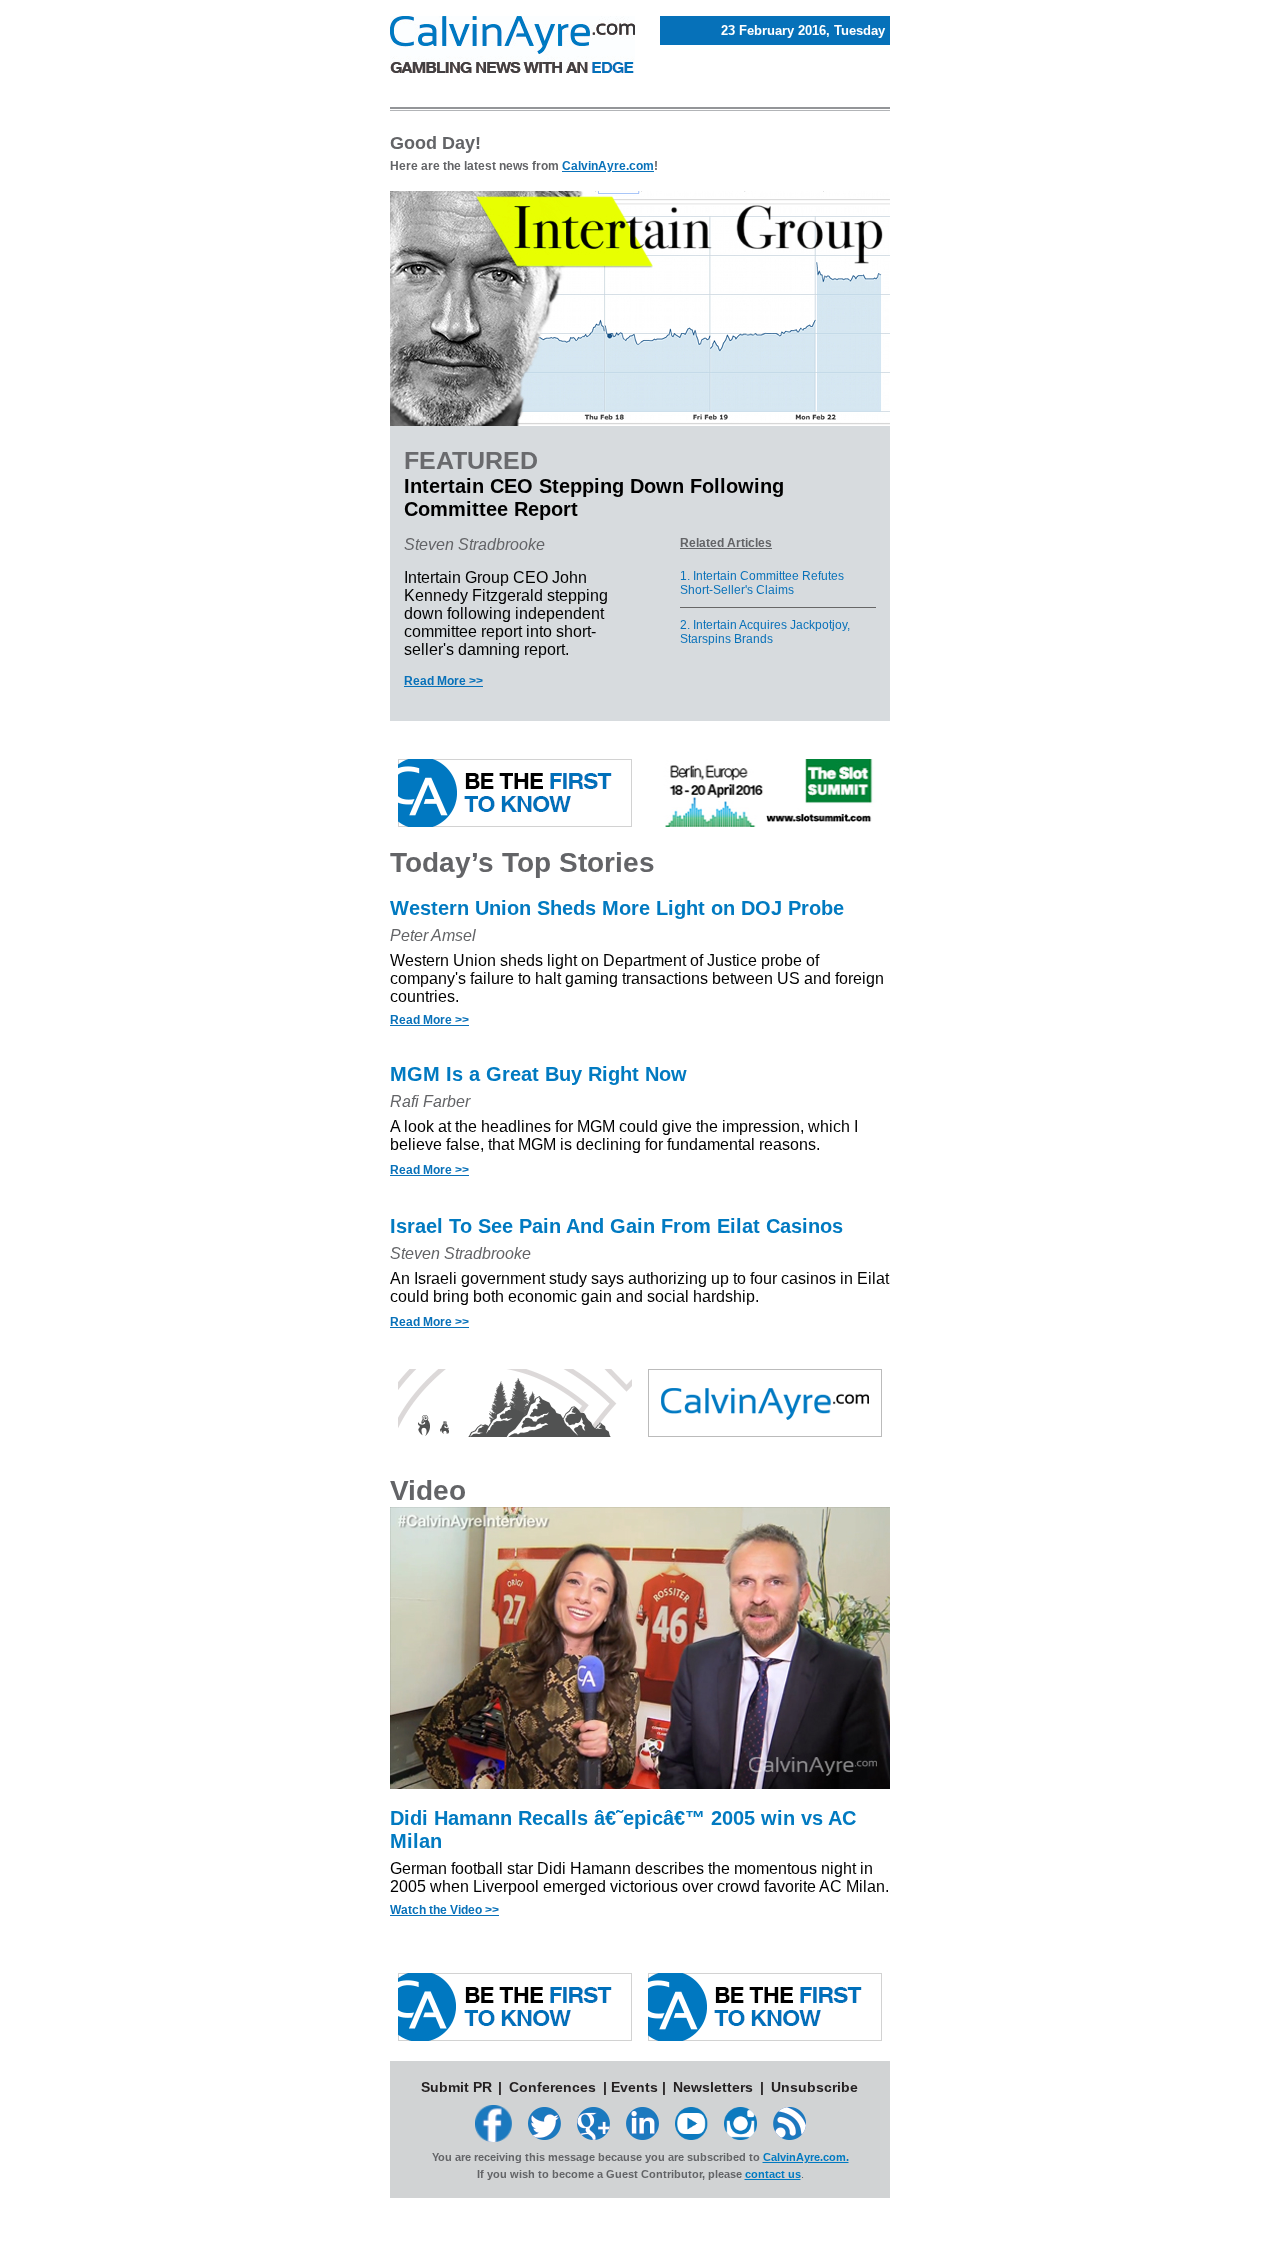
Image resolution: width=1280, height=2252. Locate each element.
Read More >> (443, 681)
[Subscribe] (789, 2134)
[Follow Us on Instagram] (740, 2134)
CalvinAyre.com (608, 166)
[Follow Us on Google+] (593, 2134)
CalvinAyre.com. (806, 2157)
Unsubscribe (814, 2087)
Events (634, 2087)
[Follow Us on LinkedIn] (642, 2134)
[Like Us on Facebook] (493, 2136)
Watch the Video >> (444, 1910)
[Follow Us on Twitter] (544, 2134)
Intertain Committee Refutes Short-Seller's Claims (762, 583)
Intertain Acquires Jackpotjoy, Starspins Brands (765, 632)
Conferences (552, 2087)
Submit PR (456, 2087)
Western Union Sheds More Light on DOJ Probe (617, 908)
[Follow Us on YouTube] (691, 2134)
